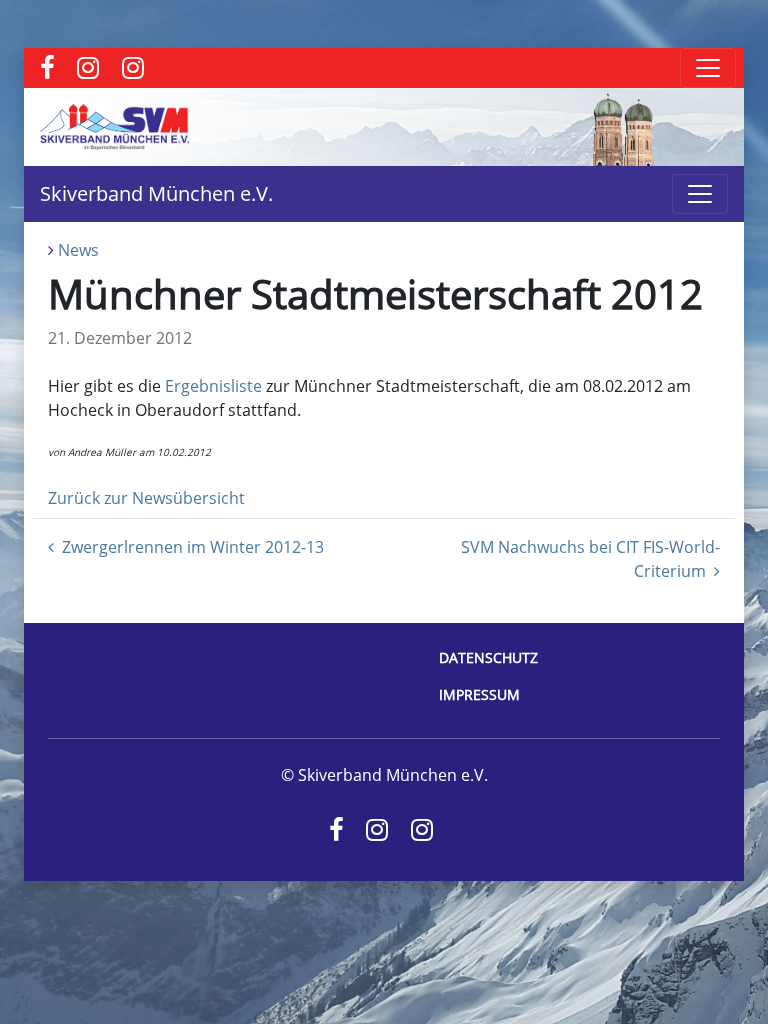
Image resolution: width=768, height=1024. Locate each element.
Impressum (479, 694)
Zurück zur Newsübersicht (146, 498)
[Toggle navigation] (708, 68)
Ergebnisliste (213, 386)
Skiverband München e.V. (156, 193)
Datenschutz (488, 657)
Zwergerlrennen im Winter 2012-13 (193, 547)
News (78, 250)
